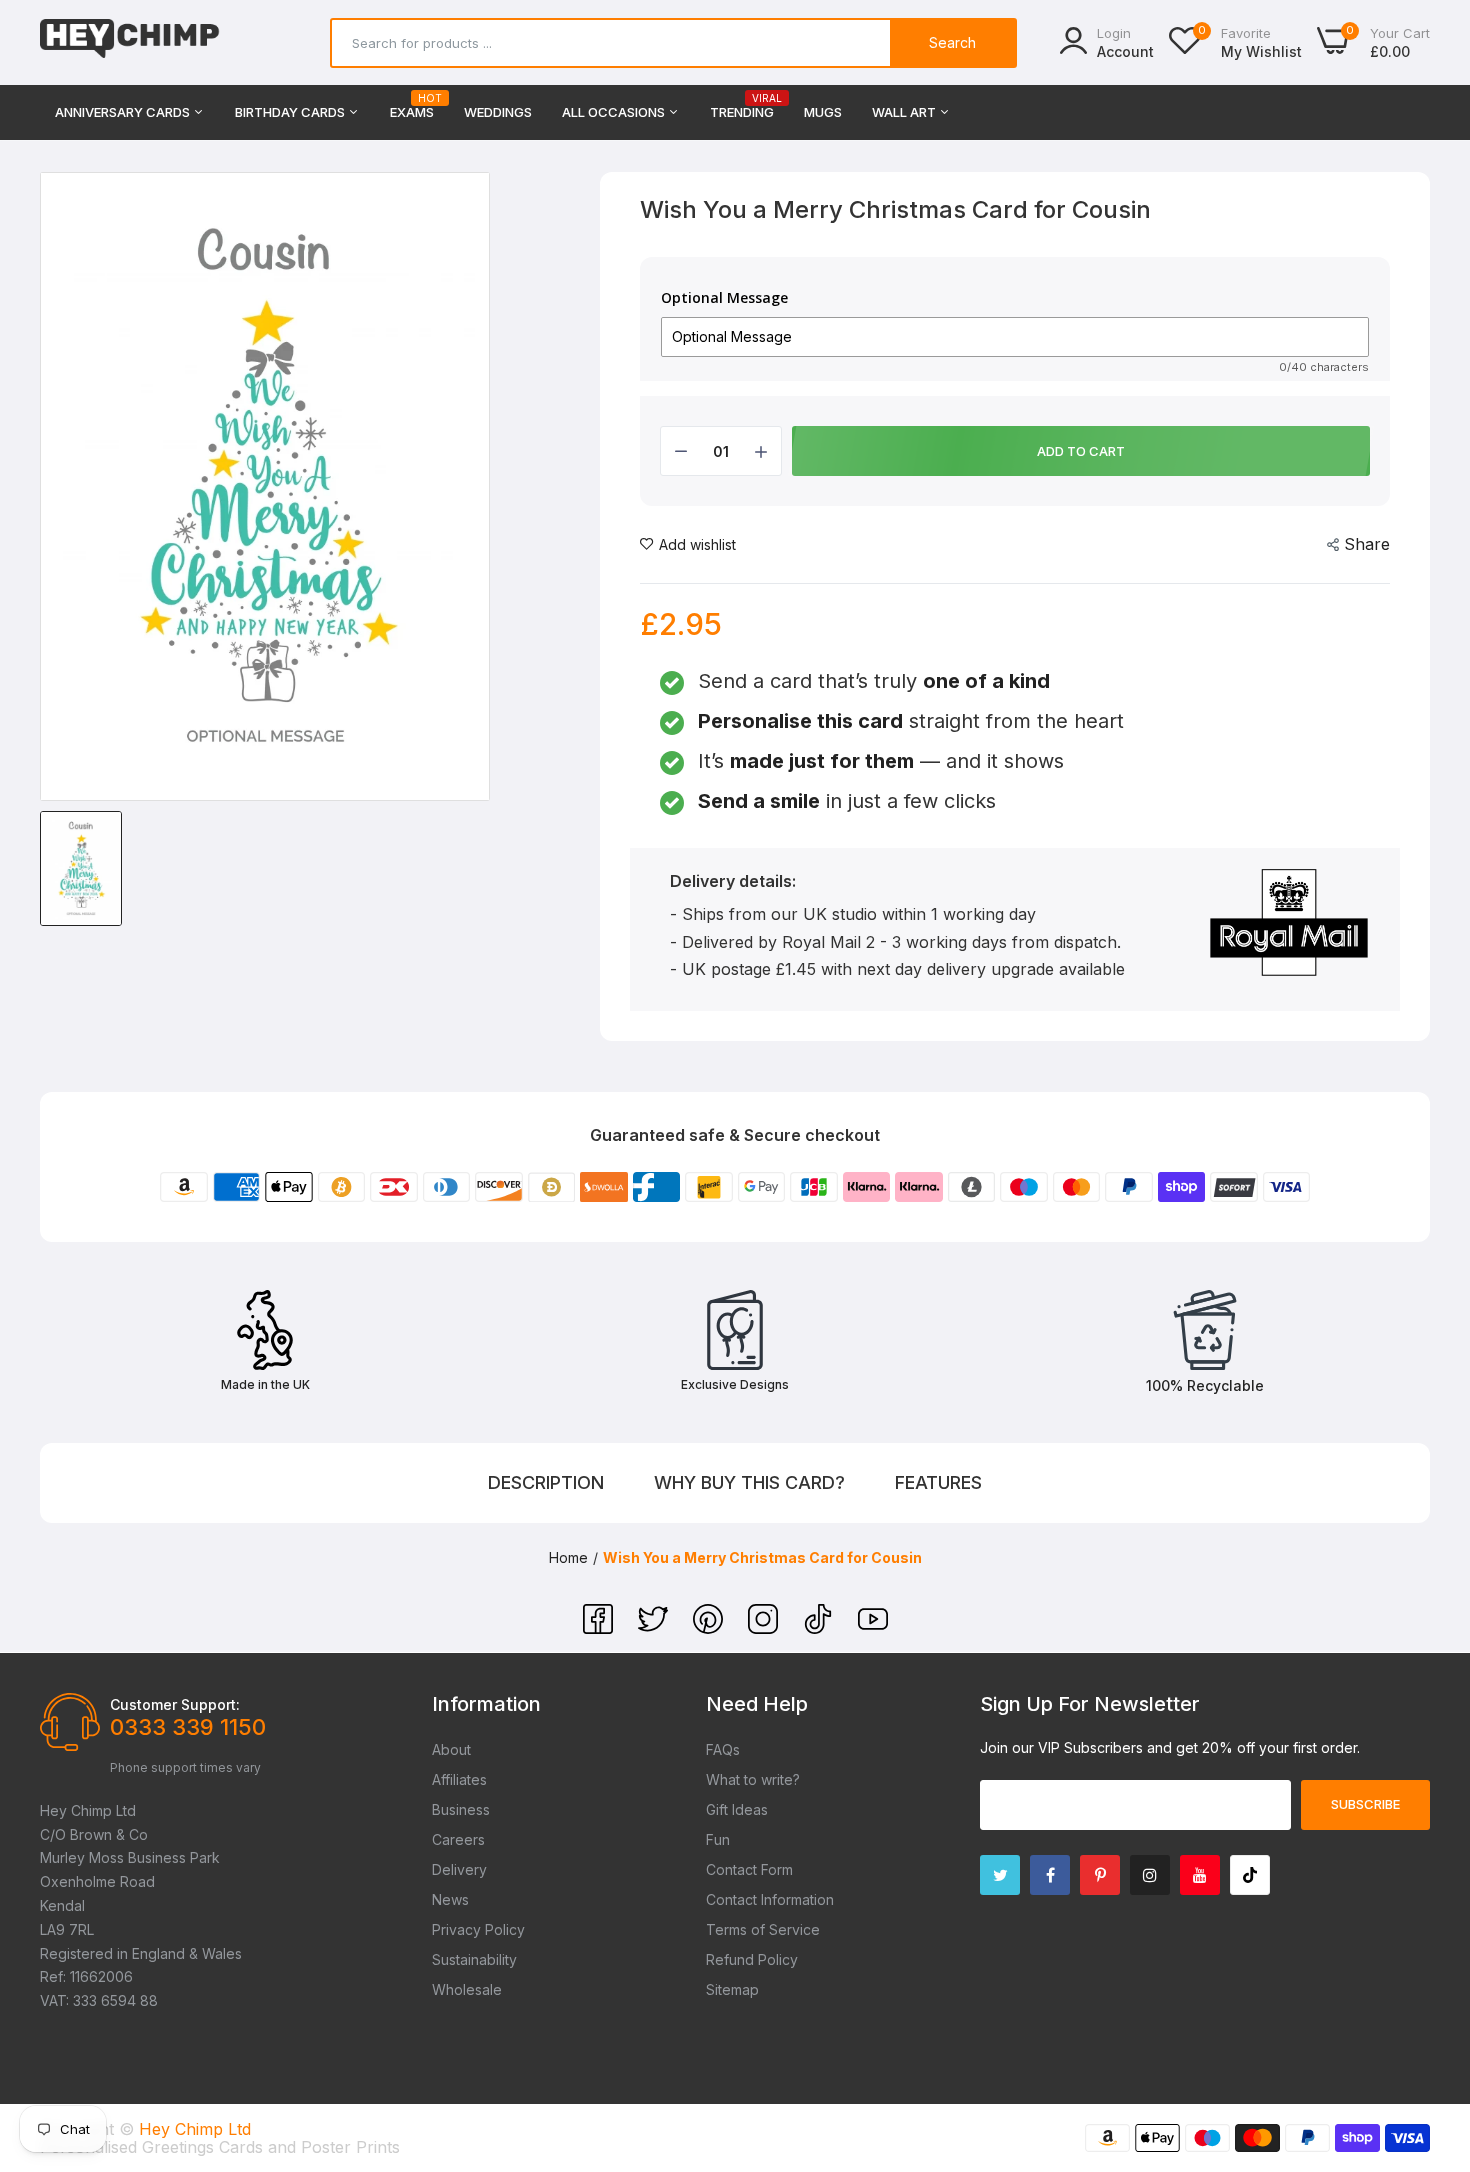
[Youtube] (1200, 1875)
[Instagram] (765, 1628)
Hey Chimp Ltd (195, 2129)
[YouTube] (873, 1628)
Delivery (459, 1869)
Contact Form (749, 1869)
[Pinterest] (710, 1628)
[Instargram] (1150, 1875)
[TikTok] (820, 1628)
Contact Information (770, 1899)
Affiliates (459, 1779)
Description (546, 1482)
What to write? (753, 1779)
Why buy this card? (749, 1482)
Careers (458, 1839)
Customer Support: (175, 1704)
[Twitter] (655, 1628)
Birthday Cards (291, 112)
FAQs (723, 1749)
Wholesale (467, 1989)
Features (938, 1482)
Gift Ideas (737, 1809)
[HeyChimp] (130, 42)
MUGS (823, 112)
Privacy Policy (478, 1929)
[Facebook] (600, 1628)
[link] (1430, 2027)
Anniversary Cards (124, 112)
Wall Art (905, 112)
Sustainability (474, 1959)
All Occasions (615, 112)
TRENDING (742, 106)
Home (568, 1557)
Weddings (498, 112)
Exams (412, 106)
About (451, 1749)
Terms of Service (763, 1929)
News (450, 1899)
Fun (718, 1839)
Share (1367, 544)
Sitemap (732, 1989)
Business (461, 1809)
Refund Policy (752, 1959)
